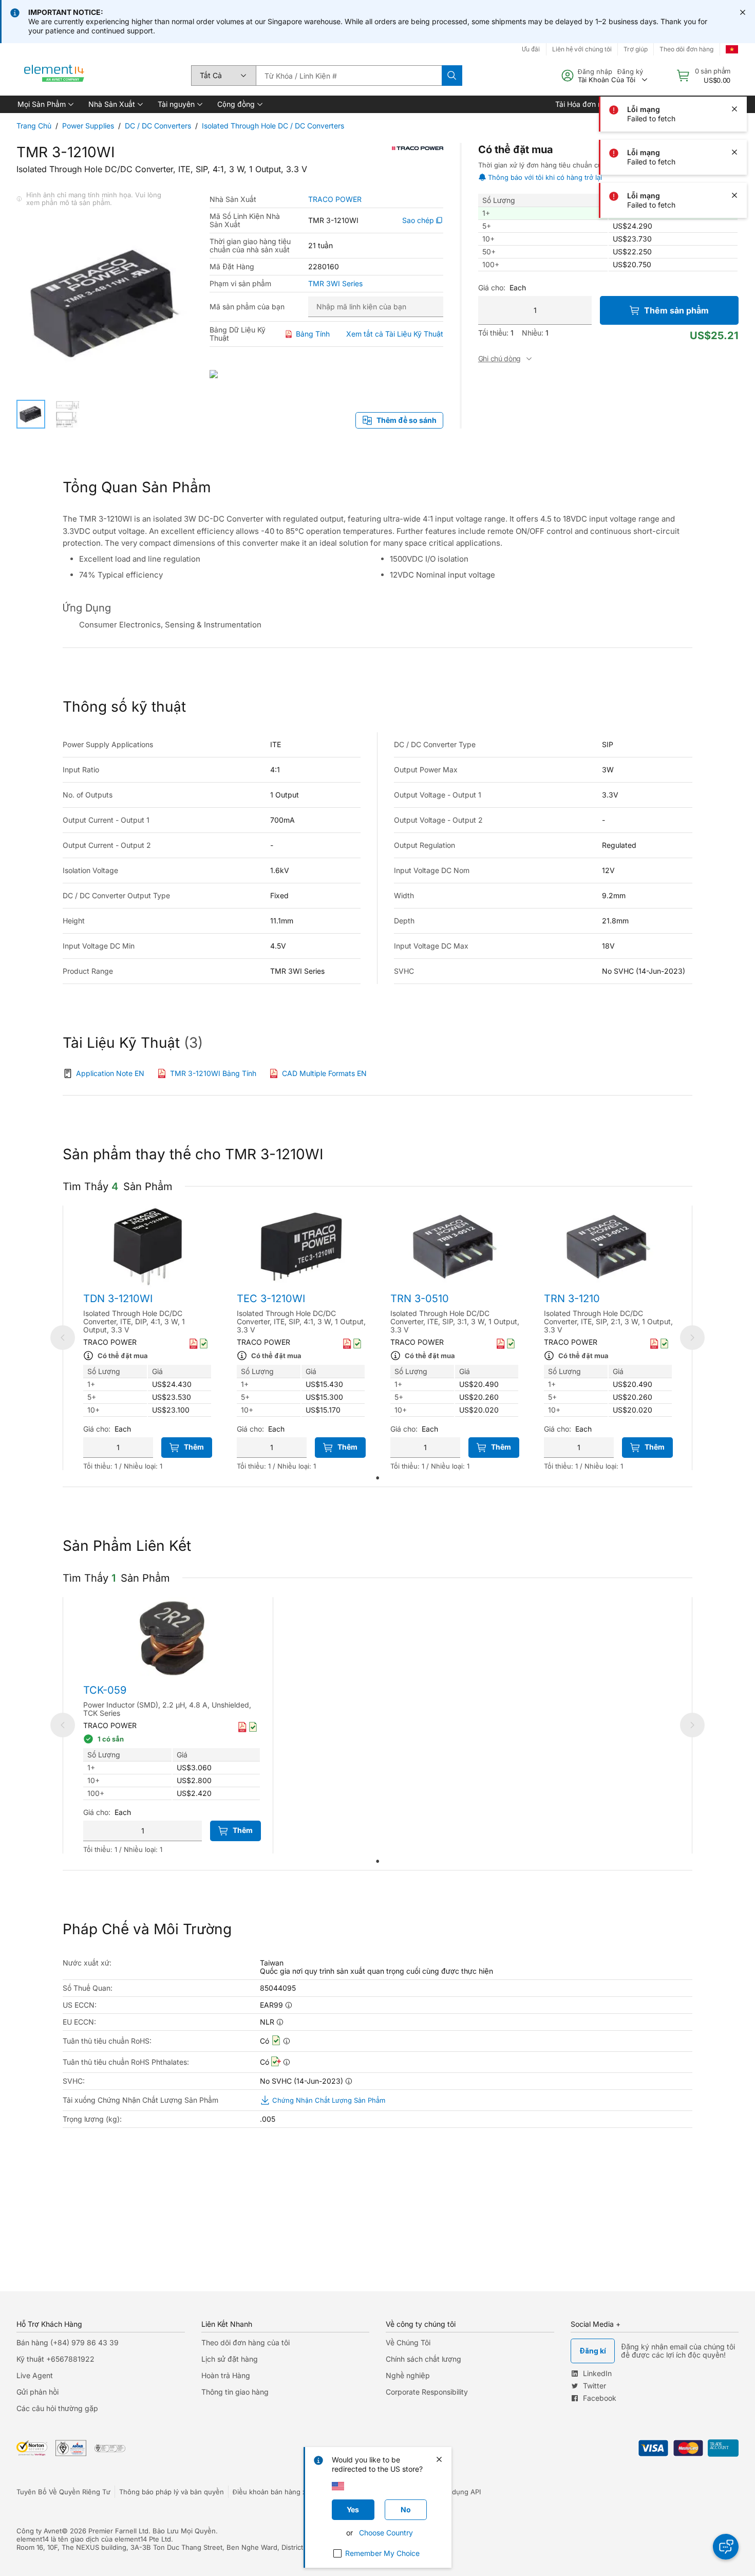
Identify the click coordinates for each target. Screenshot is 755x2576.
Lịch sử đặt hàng (230, 2359)
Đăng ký (630, 71)
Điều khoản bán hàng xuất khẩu (283, 2492)
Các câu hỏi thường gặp (57, 2408)
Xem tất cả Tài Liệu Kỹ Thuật (395, 334)
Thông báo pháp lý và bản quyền (172, 2492)
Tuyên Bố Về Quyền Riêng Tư (63, 2492)
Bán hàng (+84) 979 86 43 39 (68, 2342)
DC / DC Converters (158, 126)
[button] (45, 104)
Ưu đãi (531, 49)
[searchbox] (349, 76)
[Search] (452, 76)
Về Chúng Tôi (408, 2342)
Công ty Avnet (39, 2531)
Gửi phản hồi (37, 2392)
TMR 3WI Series (335, 284)
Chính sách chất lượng (423, 2359)
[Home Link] (54, 76)
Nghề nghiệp (408, 2375)
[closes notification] (743, 12)
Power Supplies (88, 126)
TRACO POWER (335, 199)
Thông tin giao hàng (235, 2392)
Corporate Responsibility (427, 2392)
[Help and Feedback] (726, 2547)
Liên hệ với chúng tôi (582, 49)
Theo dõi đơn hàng (686, 49)
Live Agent (35, 2375)
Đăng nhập (595, 71)
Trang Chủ (34, 126)
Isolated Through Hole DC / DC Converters (273, 126)
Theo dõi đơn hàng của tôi (246, 2342)
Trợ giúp (636, 49)
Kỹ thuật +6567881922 (55, 2359)
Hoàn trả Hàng (226, 2375)
